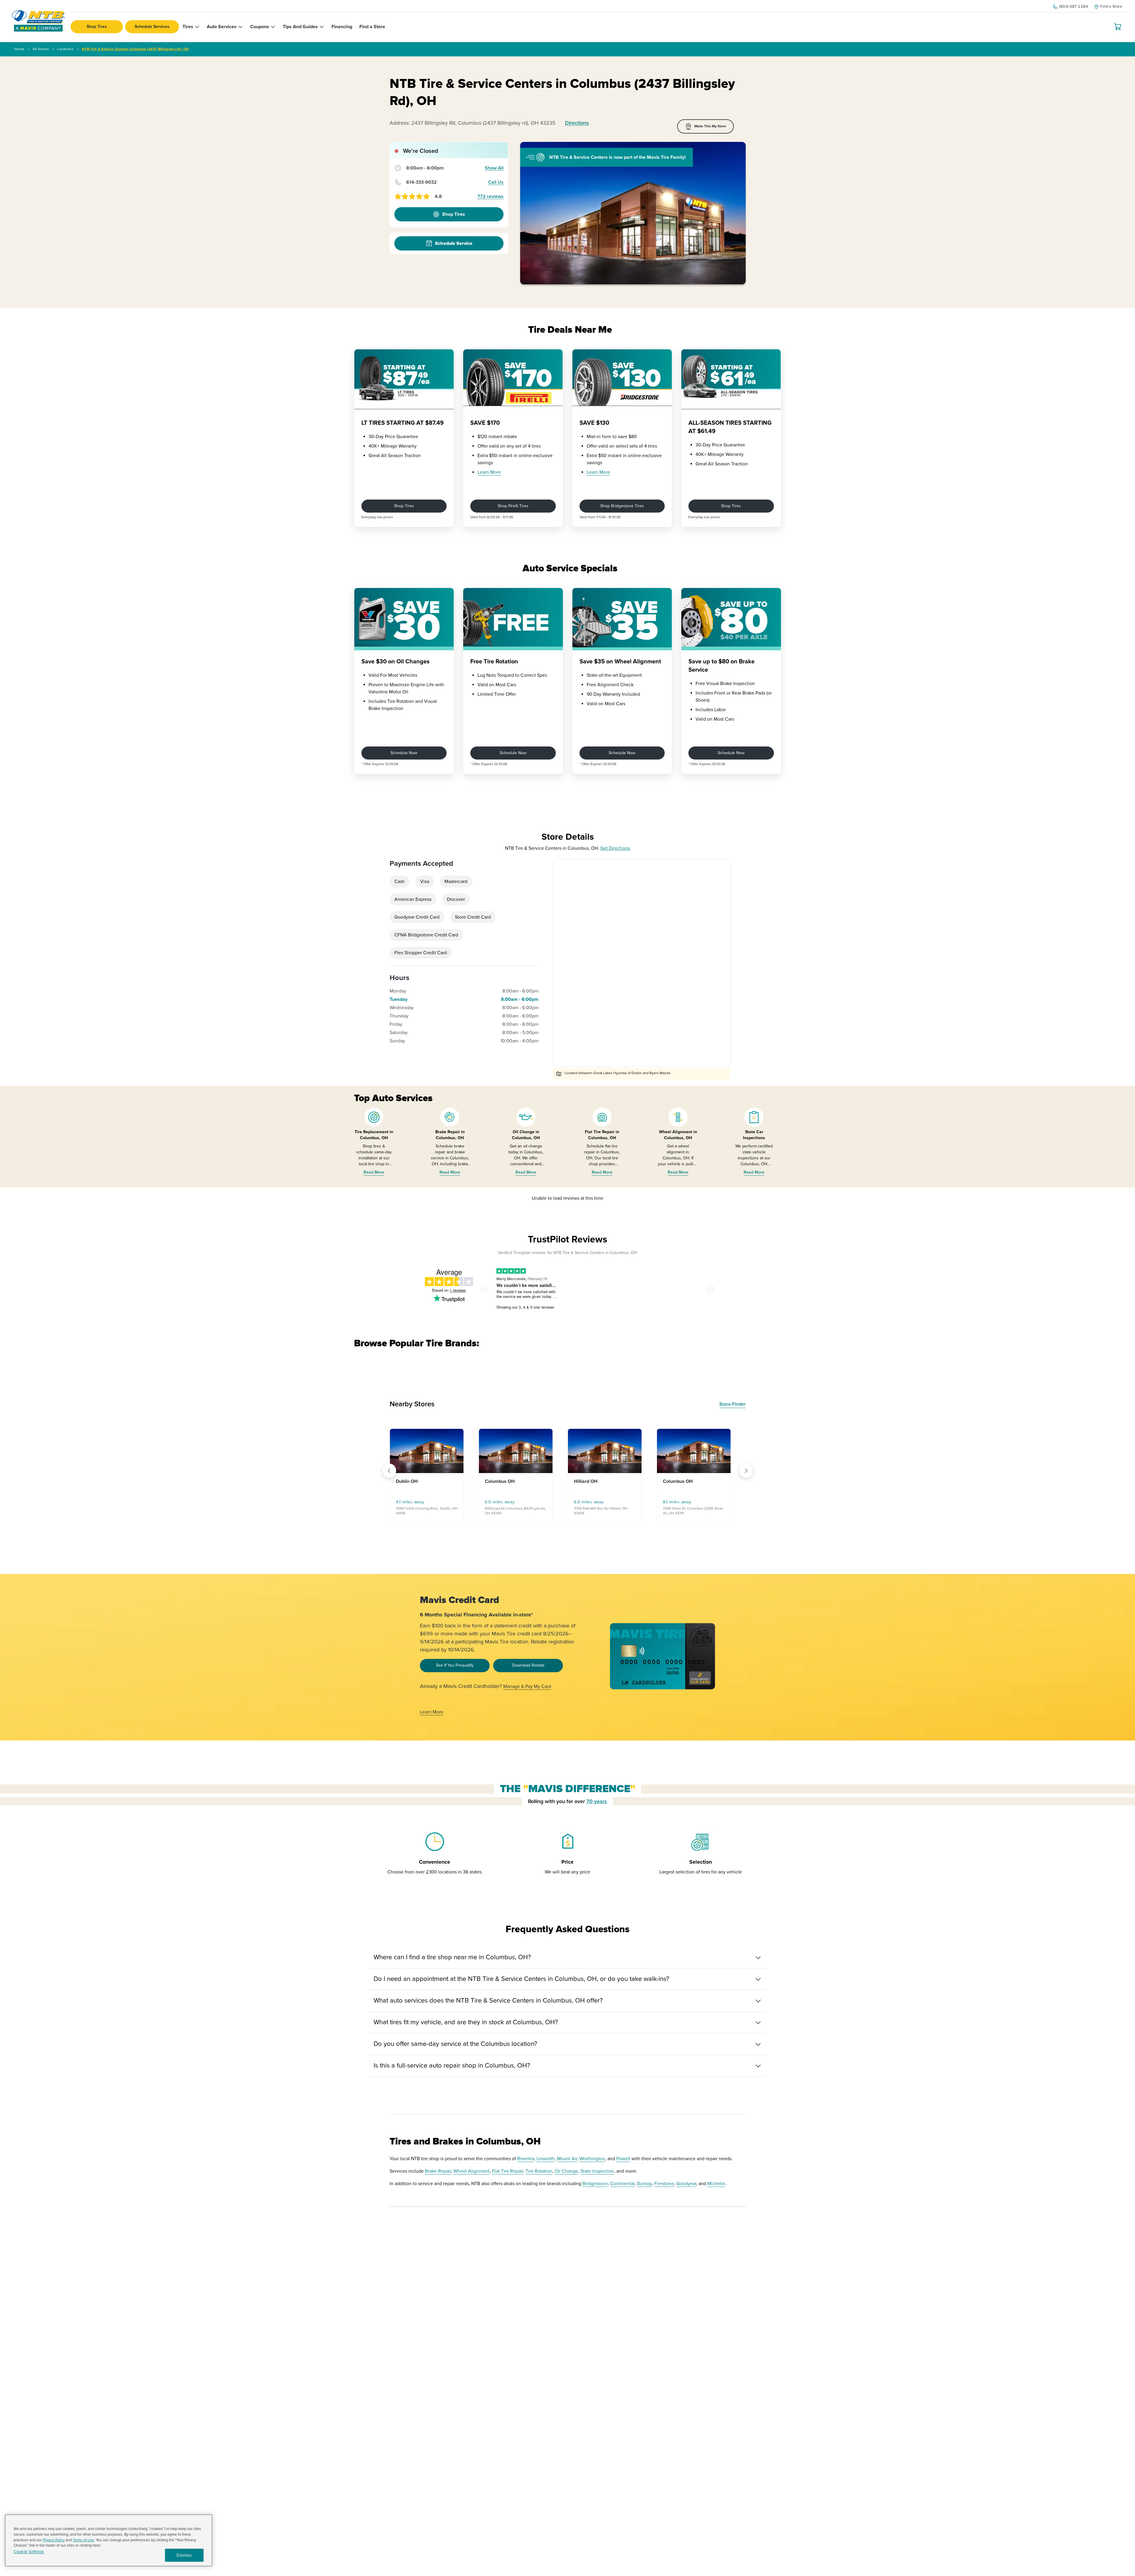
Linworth (546, 2166)
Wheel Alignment (472, 2178)
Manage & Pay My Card (527, 1694)
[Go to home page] (38, 21)
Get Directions (615, 848)
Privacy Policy (54, 2540)
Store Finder (732, 1411)
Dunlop (644, 2191)
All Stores (41, 49)
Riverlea (526, 2166)
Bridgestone (595, 2191)
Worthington (592, 2166)
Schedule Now (404, 753)
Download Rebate (528, 1672)
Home (19, 49)
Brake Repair (438, 2178)
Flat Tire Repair (508, 2178)
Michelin (716, 2191)
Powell (623, 2166)
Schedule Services (152, 27)
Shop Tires (97, 27)
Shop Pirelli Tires (513, 506)
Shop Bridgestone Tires (622, 506)
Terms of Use (83, 2540)
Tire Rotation (539, 2178)
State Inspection (597, 2178)
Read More (374, 1172)
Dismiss (184, 2555)
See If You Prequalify (455, 1672)
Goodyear (686, 2191)
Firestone (664, 2191)
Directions (577, 123)
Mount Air (567, 2166)
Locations (65, 49)
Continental (622, 2191)
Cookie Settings (29, 2552)
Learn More (489, 472)
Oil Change (566, 2178)
